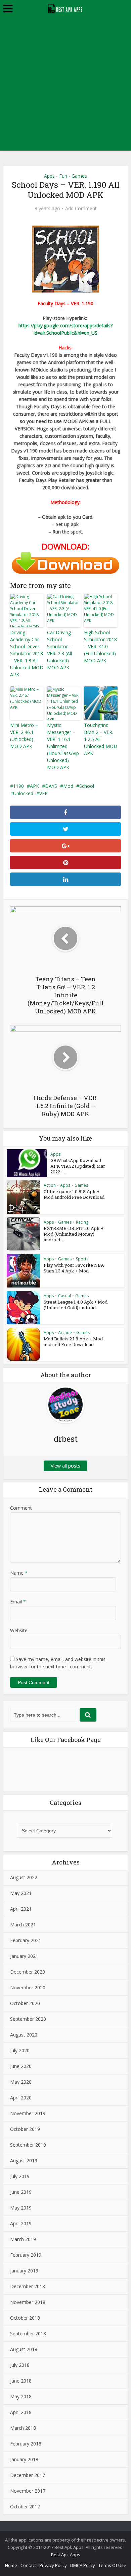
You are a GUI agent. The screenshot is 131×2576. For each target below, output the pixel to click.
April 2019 (21, 2223)
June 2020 (21, 2066)
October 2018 (25, 2318)
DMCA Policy (83, 2565)
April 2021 (21, 1909)
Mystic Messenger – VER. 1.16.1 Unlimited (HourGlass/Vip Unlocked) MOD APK (63, 746)
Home (11, 2565)
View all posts (65, 1466)
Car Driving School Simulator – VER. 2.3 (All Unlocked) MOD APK (59, 650)
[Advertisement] (65, 85)
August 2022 (24, 1877)
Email (18, 1602)
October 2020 (25, 2003)
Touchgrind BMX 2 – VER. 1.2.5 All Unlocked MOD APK (101, 739)
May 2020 (21, 2082)
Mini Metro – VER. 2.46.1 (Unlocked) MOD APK (24, 736)
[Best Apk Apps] (66, 8)
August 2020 (24, 2035)
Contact (28, 2565)
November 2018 (28, 2302)
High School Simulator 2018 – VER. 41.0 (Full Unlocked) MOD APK (100, 646)
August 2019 (24, 2160)
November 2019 (28, 2113)
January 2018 (24, 2459)
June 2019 (21, 2192)
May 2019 (21, 2208)
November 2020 (28, 1987)
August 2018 (24, 2349)
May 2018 (21, 2396)
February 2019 (26, 2255)
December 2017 (28, 2475)
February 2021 (26, 1940)
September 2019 (28, 2145)
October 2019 (25, 2129)
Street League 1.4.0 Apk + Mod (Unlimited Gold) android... (76, 1305)
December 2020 (28, 1972)
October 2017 (25, 2507)
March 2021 (23, 1925)
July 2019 (20, 2176)
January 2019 (24, 2271)
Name (19, 1573)
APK (34, 786)
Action (50, 1185)
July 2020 (20, 2050)
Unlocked (23, 793)
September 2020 (28, 2019)
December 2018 (28, 2286)
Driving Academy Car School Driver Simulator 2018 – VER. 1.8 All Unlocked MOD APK (27, 653)
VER (43, 793)
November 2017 (28, 2491)
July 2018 (20, 2365)
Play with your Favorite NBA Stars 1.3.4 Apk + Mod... (74, 1268)
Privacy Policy (53, 2565)
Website (19, 1630)
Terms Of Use (112, 2565)
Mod (68, 786)
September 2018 (28, 2334)
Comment (21, 1508)
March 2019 (23, 2239)
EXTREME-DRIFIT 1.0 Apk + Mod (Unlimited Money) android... (74, 1234)
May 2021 (21, 1893)
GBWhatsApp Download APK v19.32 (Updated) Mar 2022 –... (78, 1166)
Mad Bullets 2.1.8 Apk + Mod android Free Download (73, 1342)
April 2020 (21, 2098)
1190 (18, 786)
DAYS (51, 786)
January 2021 (24, 1956)
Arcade (65, 1333)
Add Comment (81, 209)
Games (79, 176)
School (87, 786)
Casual (64, 1296)
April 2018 (21, 2412)
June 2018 (21, 2381)
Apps (49, 176)
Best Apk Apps (66, 2555)
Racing (82, 1222)
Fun (63, 176)
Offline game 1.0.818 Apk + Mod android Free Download (74, 1194)
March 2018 (23, 2428)
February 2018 (26, 2444)
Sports (82, 1259)
